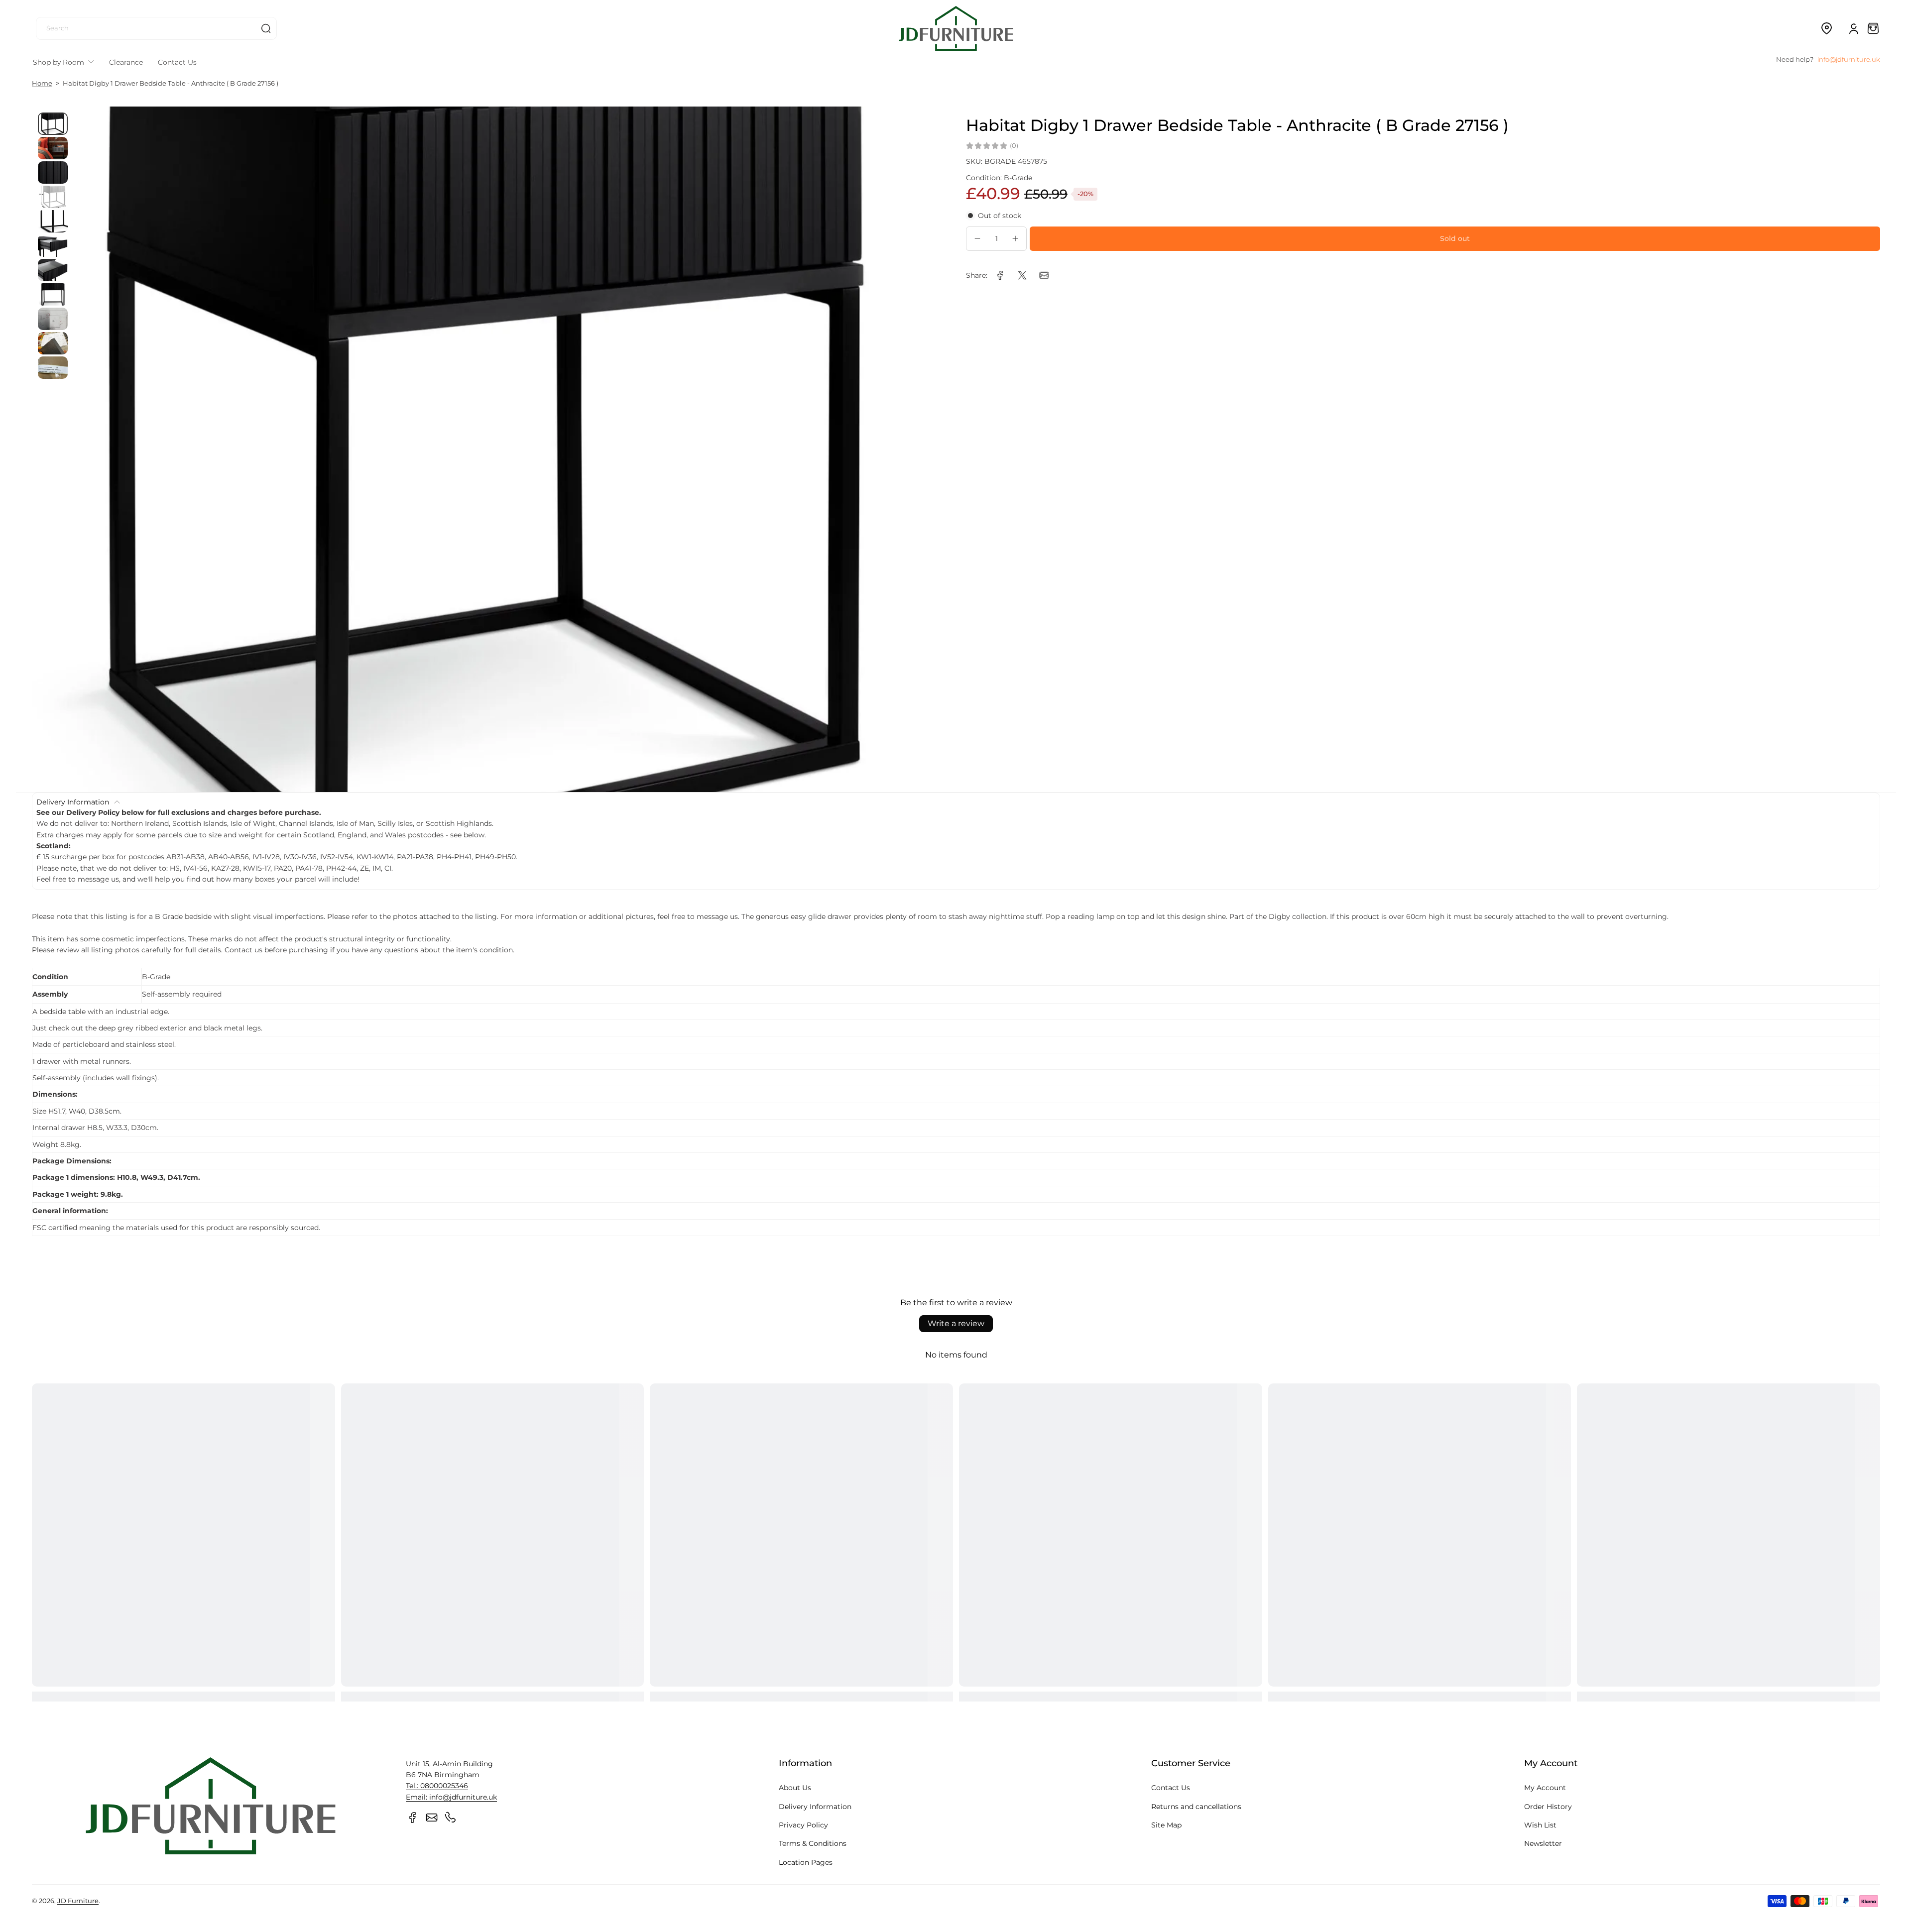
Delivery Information (815, 1807)
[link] (1000, 275)
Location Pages (806, 1862)
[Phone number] (451, 1818)
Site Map (1166, 1825)
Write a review (956, 1323)
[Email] (432, 1818)
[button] (1826, 28)
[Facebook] (413, 1818)
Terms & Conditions (813, 1843)
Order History (1548, 1807)
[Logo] (956, 28)
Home (42, 83)
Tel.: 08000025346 (437, 1786)
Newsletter (1543, 1843)
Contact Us (1171, 1788)
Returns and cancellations (1196, 1807)
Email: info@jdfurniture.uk (451, 1797)
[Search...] (266, 28)
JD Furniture (78, 1901)
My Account (1545, 1788)
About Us (795, 1788)
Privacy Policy (803, 1825)
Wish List (1540, 1825)
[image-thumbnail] (53, 124)
